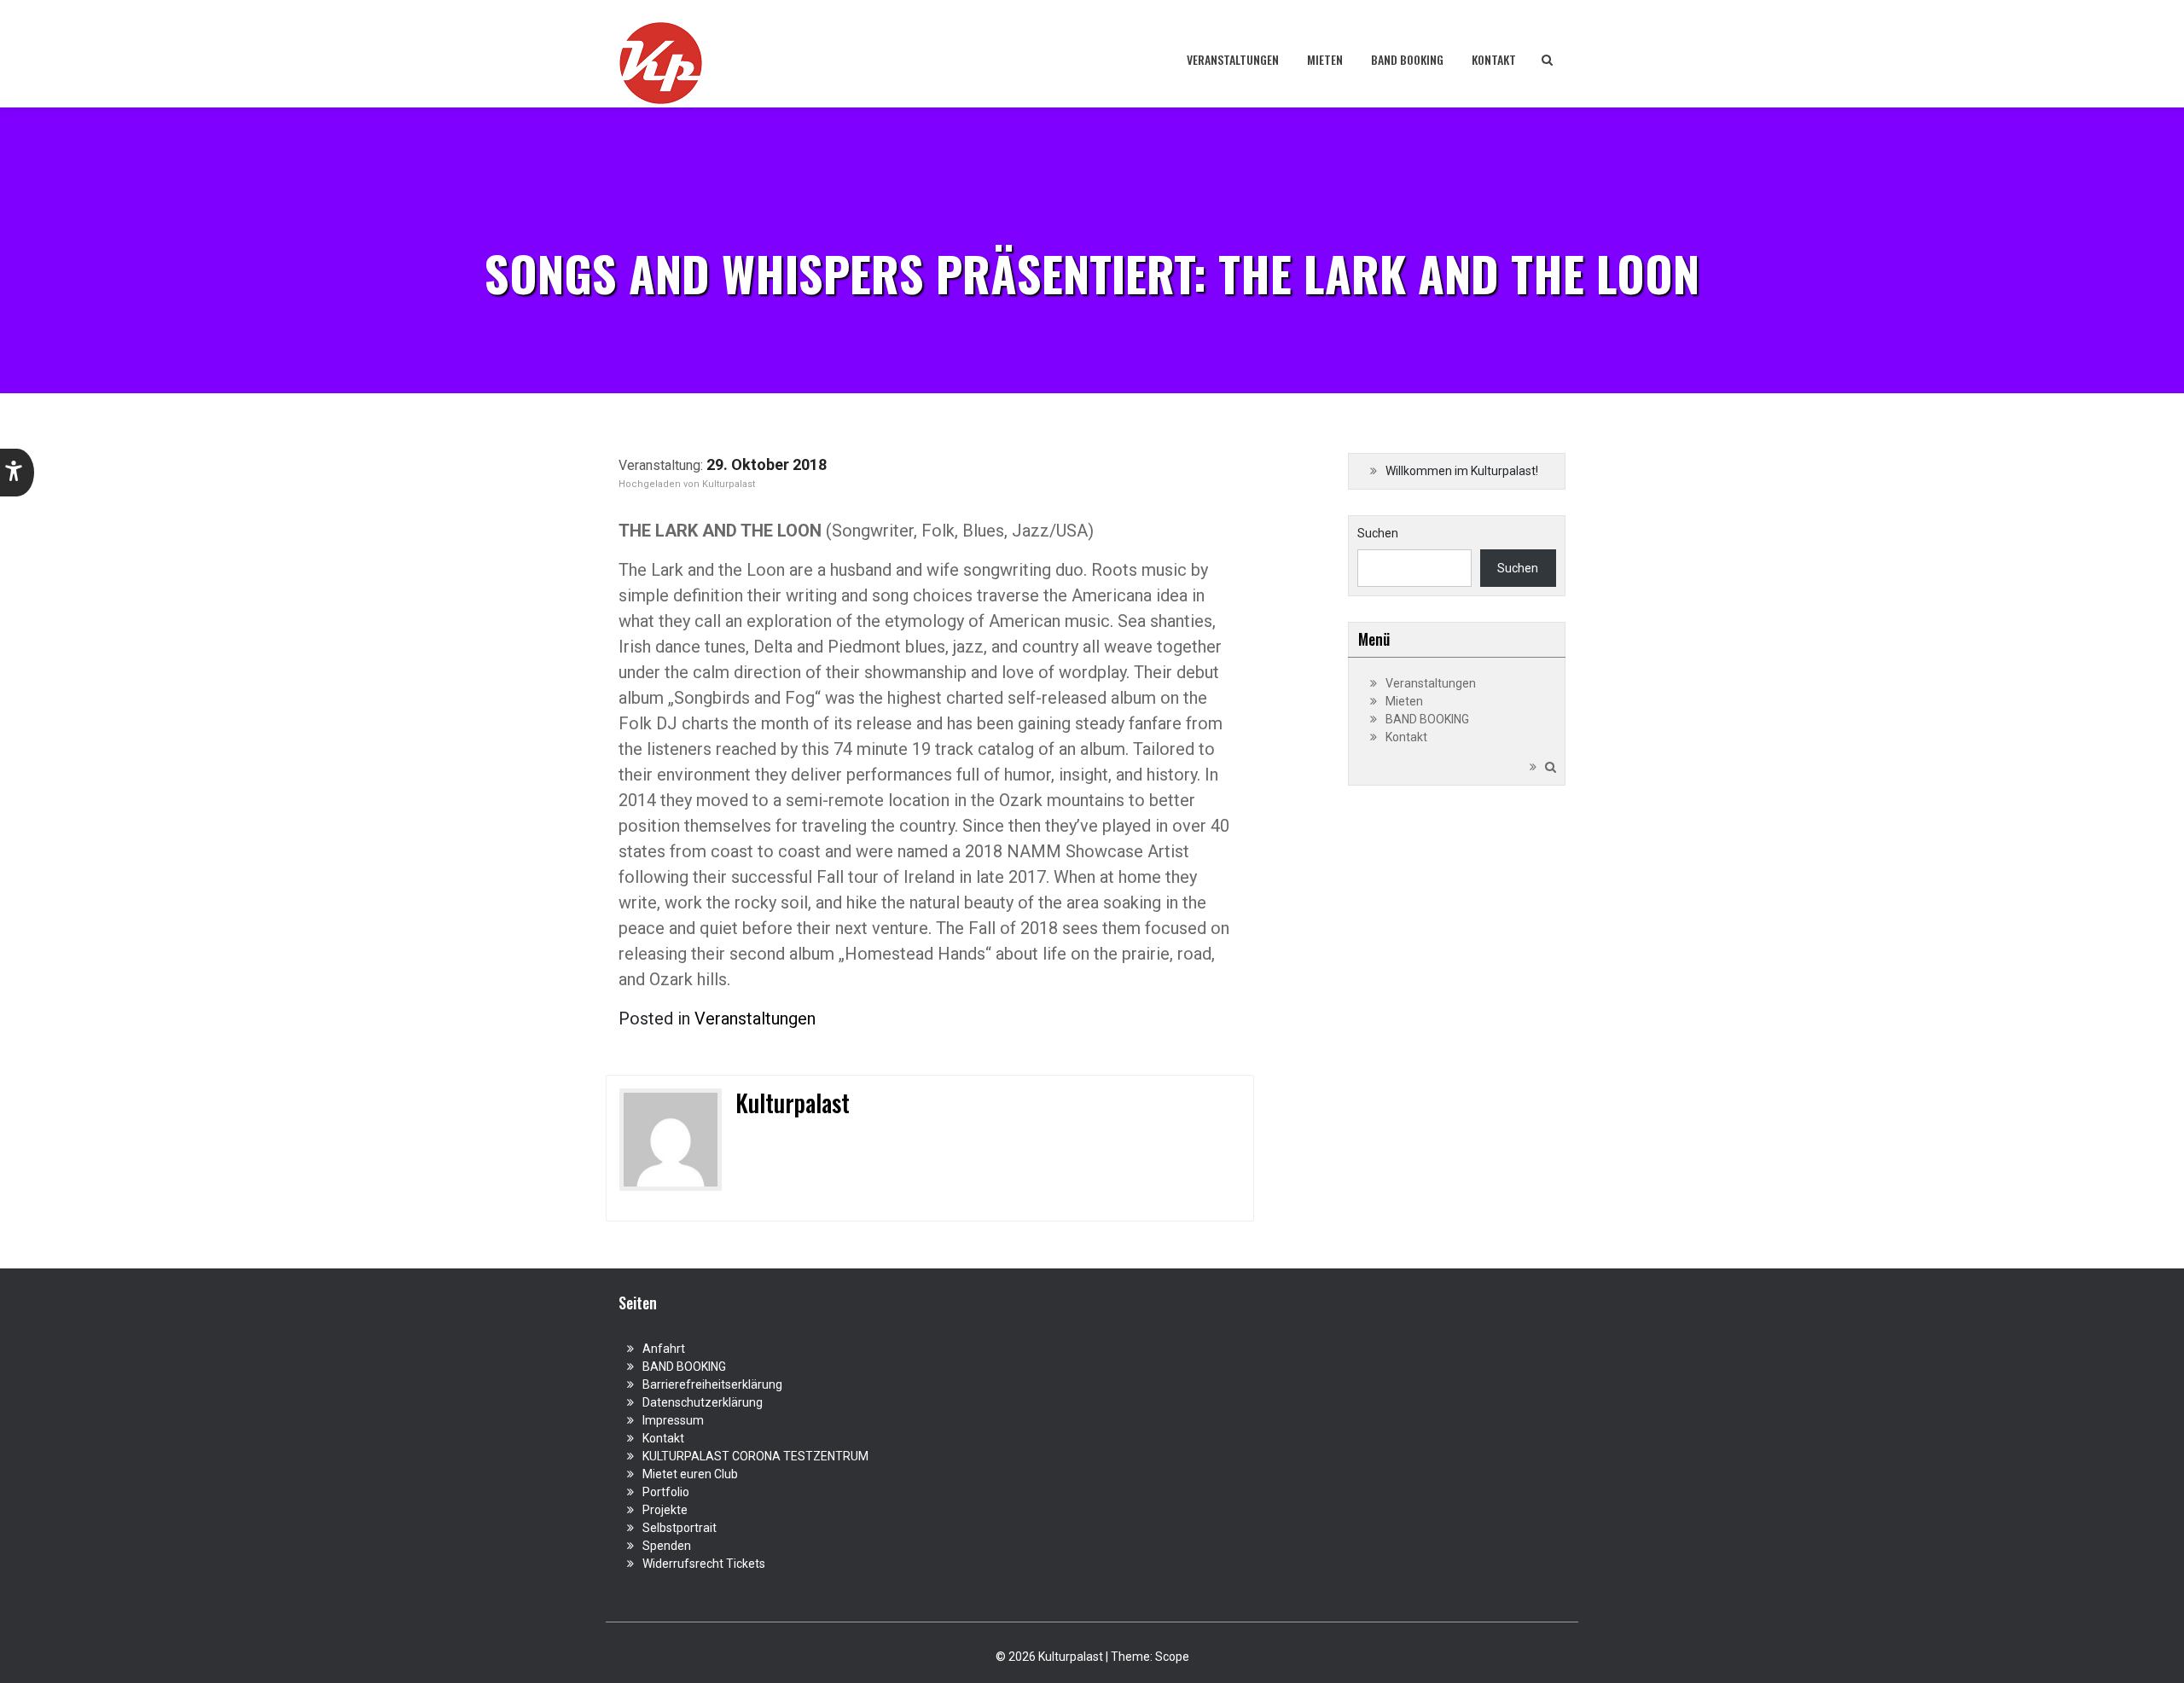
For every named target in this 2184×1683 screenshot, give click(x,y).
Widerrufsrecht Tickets (704, 1564)
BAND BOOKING (1407, 59)
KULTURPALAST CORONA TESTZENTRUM (755, 1456)
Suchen (1378, 533)
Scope (1172, 1657)
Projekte (665, 1510)
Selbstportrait (680, 1528)
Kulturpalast (729, 484)
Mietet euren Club (690, 1474)
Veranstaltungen (1233, 59)
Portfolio (666, 1492)
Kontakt (1494, 59)
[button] (17, 473)
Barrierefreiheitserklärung (712, 1384)
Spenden (667, 1546)
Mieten (1325, 59)
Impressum (673, 1420)
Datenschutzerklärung (703, 1402)
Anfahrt (664, 1349)
